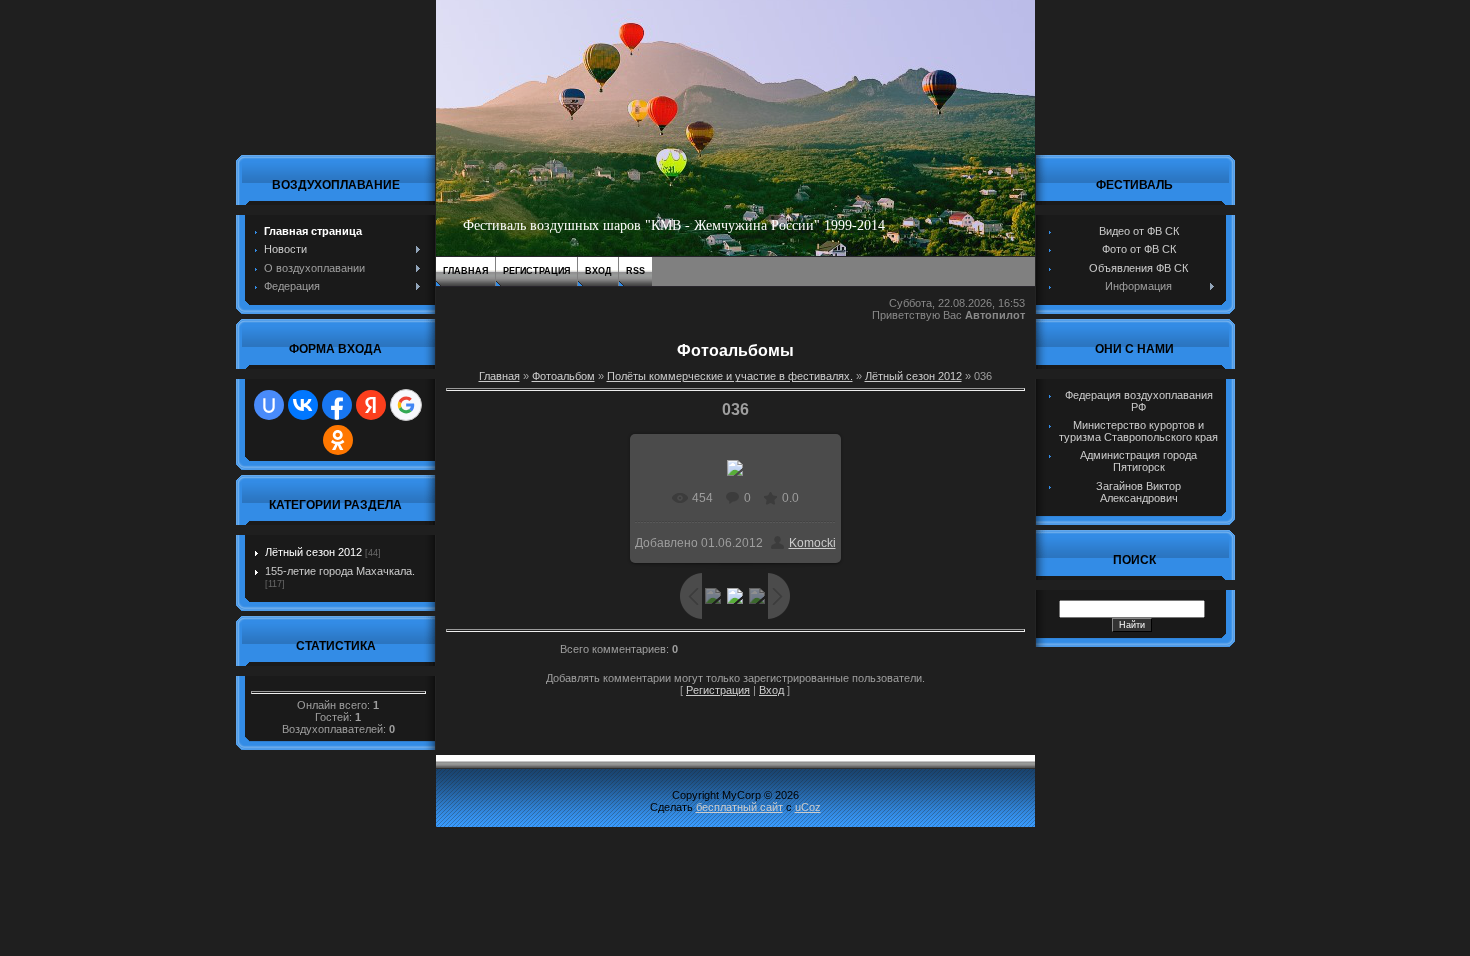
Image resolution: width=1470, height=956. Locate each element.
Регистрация (536, 271)
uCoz (808, 807)
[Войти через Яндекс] (371, 405)
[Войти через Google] (406, 405)
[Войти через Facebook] (337, 405)
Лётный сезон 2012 (313, 552)
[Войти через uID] (269, 405)
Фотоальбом (563, 376)
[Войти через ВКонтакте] (303, 405)
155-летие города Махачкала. (340, 571)
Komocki (812, 543)
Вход (598, 271)
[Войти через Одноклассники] (338, 440)
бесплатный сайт (739, 807)
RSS (635, 271)
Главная (465, 271)
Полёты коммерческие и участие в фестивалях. (730, 376)
